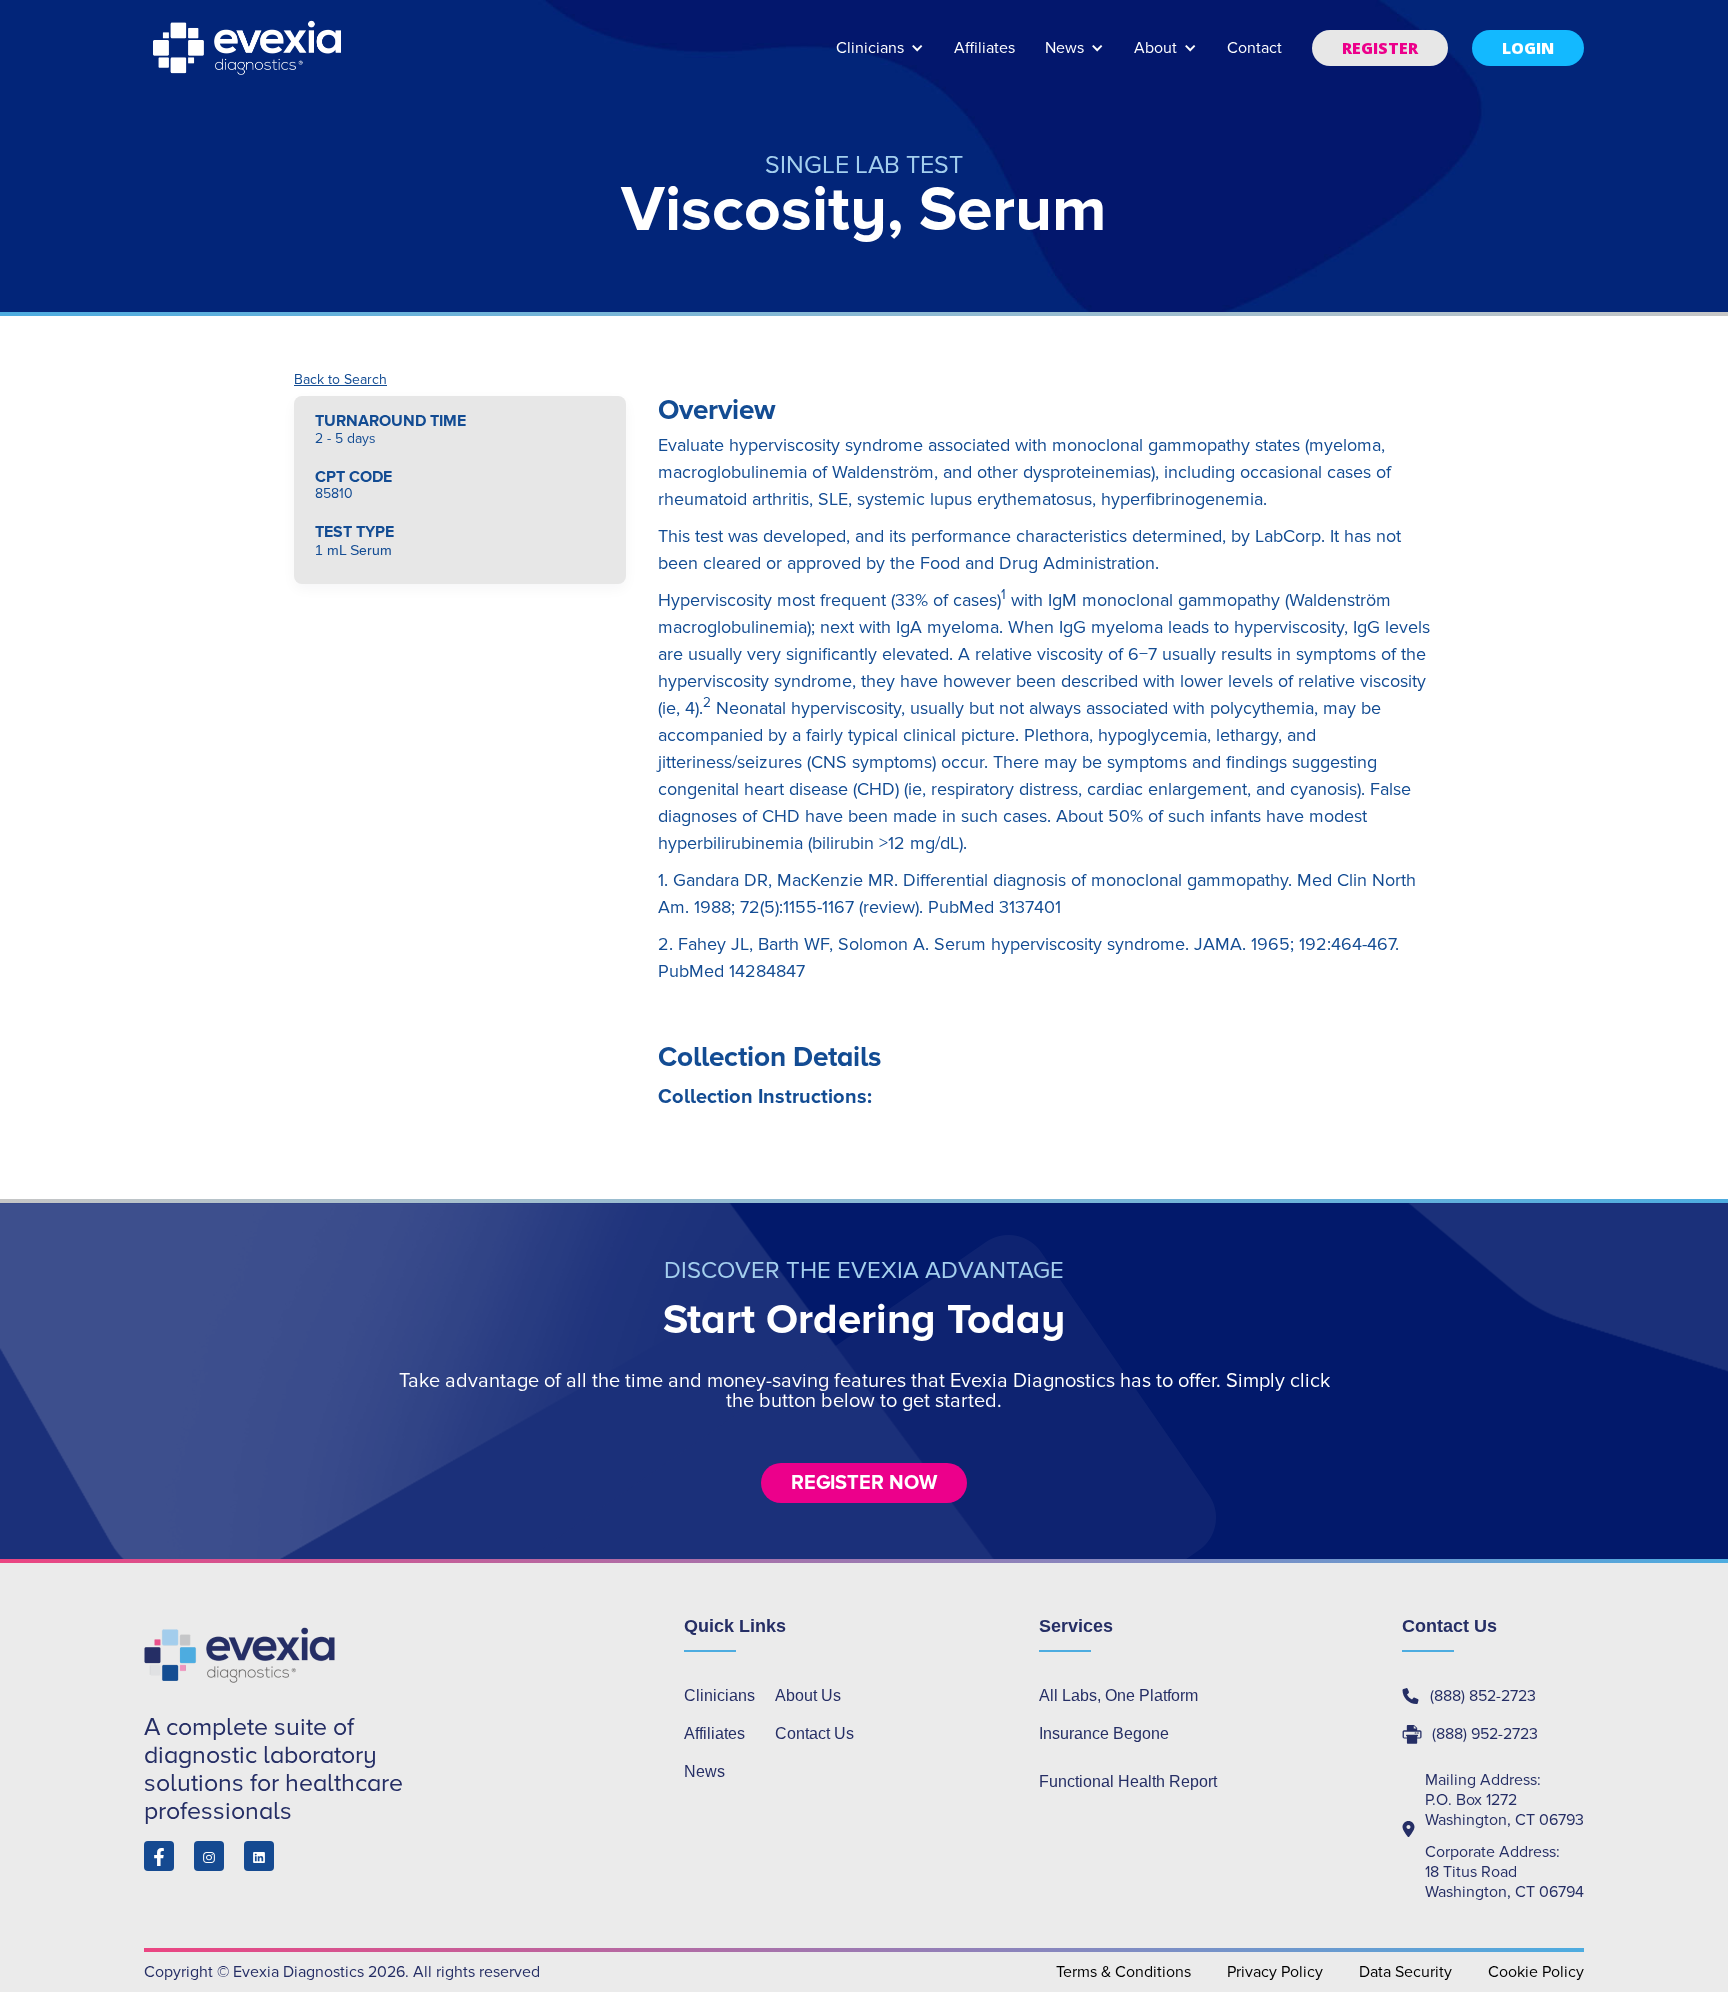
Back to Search (340, 380)
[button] (880, 57)
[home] (249, 48)
